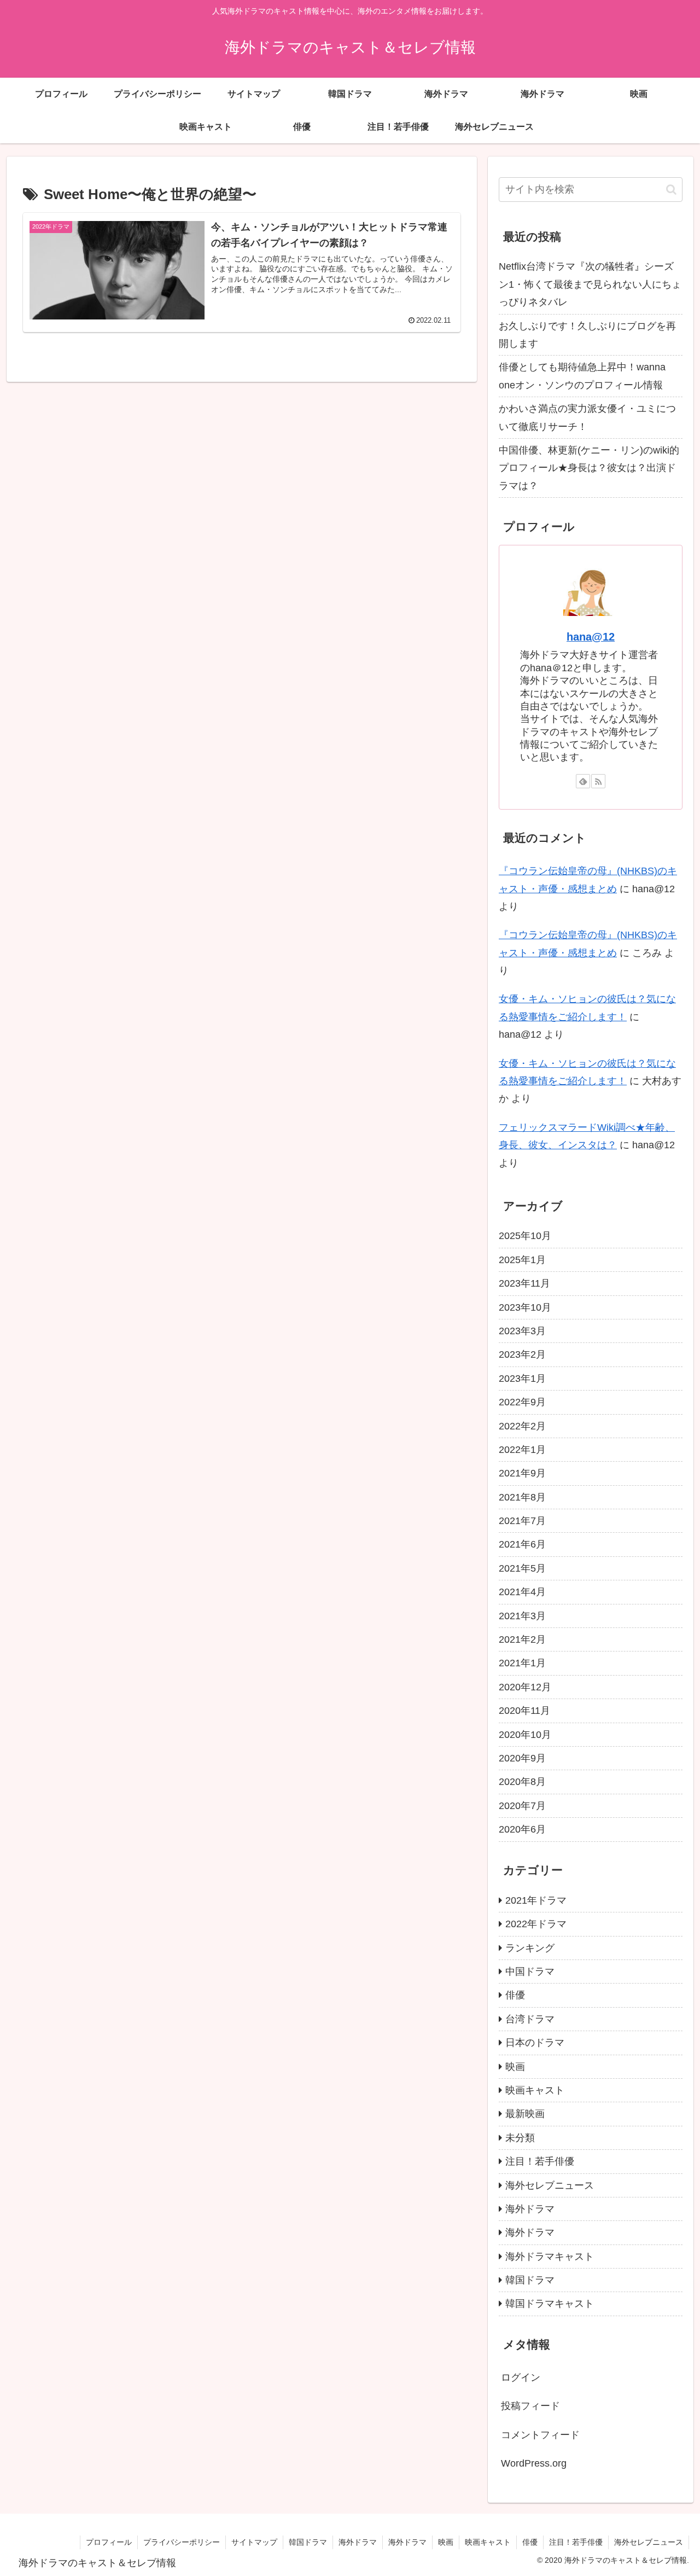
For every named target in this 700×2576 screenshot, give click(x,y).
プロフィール (109, 2542)
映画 (446, 2542)
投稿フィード (530, 2406)
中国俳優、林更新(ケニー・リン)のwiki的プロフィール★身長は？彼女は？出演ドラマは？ (589, 468)
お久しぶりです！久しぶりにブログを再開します (587, 335)
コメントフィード (540, 2435)
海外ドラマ (358, 2542)
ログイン (521, 2377)
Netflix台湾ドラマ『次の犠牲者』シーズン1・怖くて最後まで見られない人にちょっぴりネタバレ (590, 284)
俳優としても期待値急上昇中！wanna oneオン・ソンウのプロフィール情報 (582, 376)
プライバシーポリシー (182, 2542)
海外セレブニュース (649, 2542)
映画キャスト (488, 2542)
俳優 (530, 2542)
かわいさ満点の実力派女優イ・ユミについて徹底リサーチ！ (587, 417)
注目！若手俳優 (576, 2542)
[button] (671, 190)
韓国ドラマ (308, 2542)
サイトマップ (254, 2542)
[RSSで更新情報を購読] (598, 781)
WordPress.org (534, 2463)
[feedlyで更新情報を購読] (583, 781)
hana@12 (591, 637)
